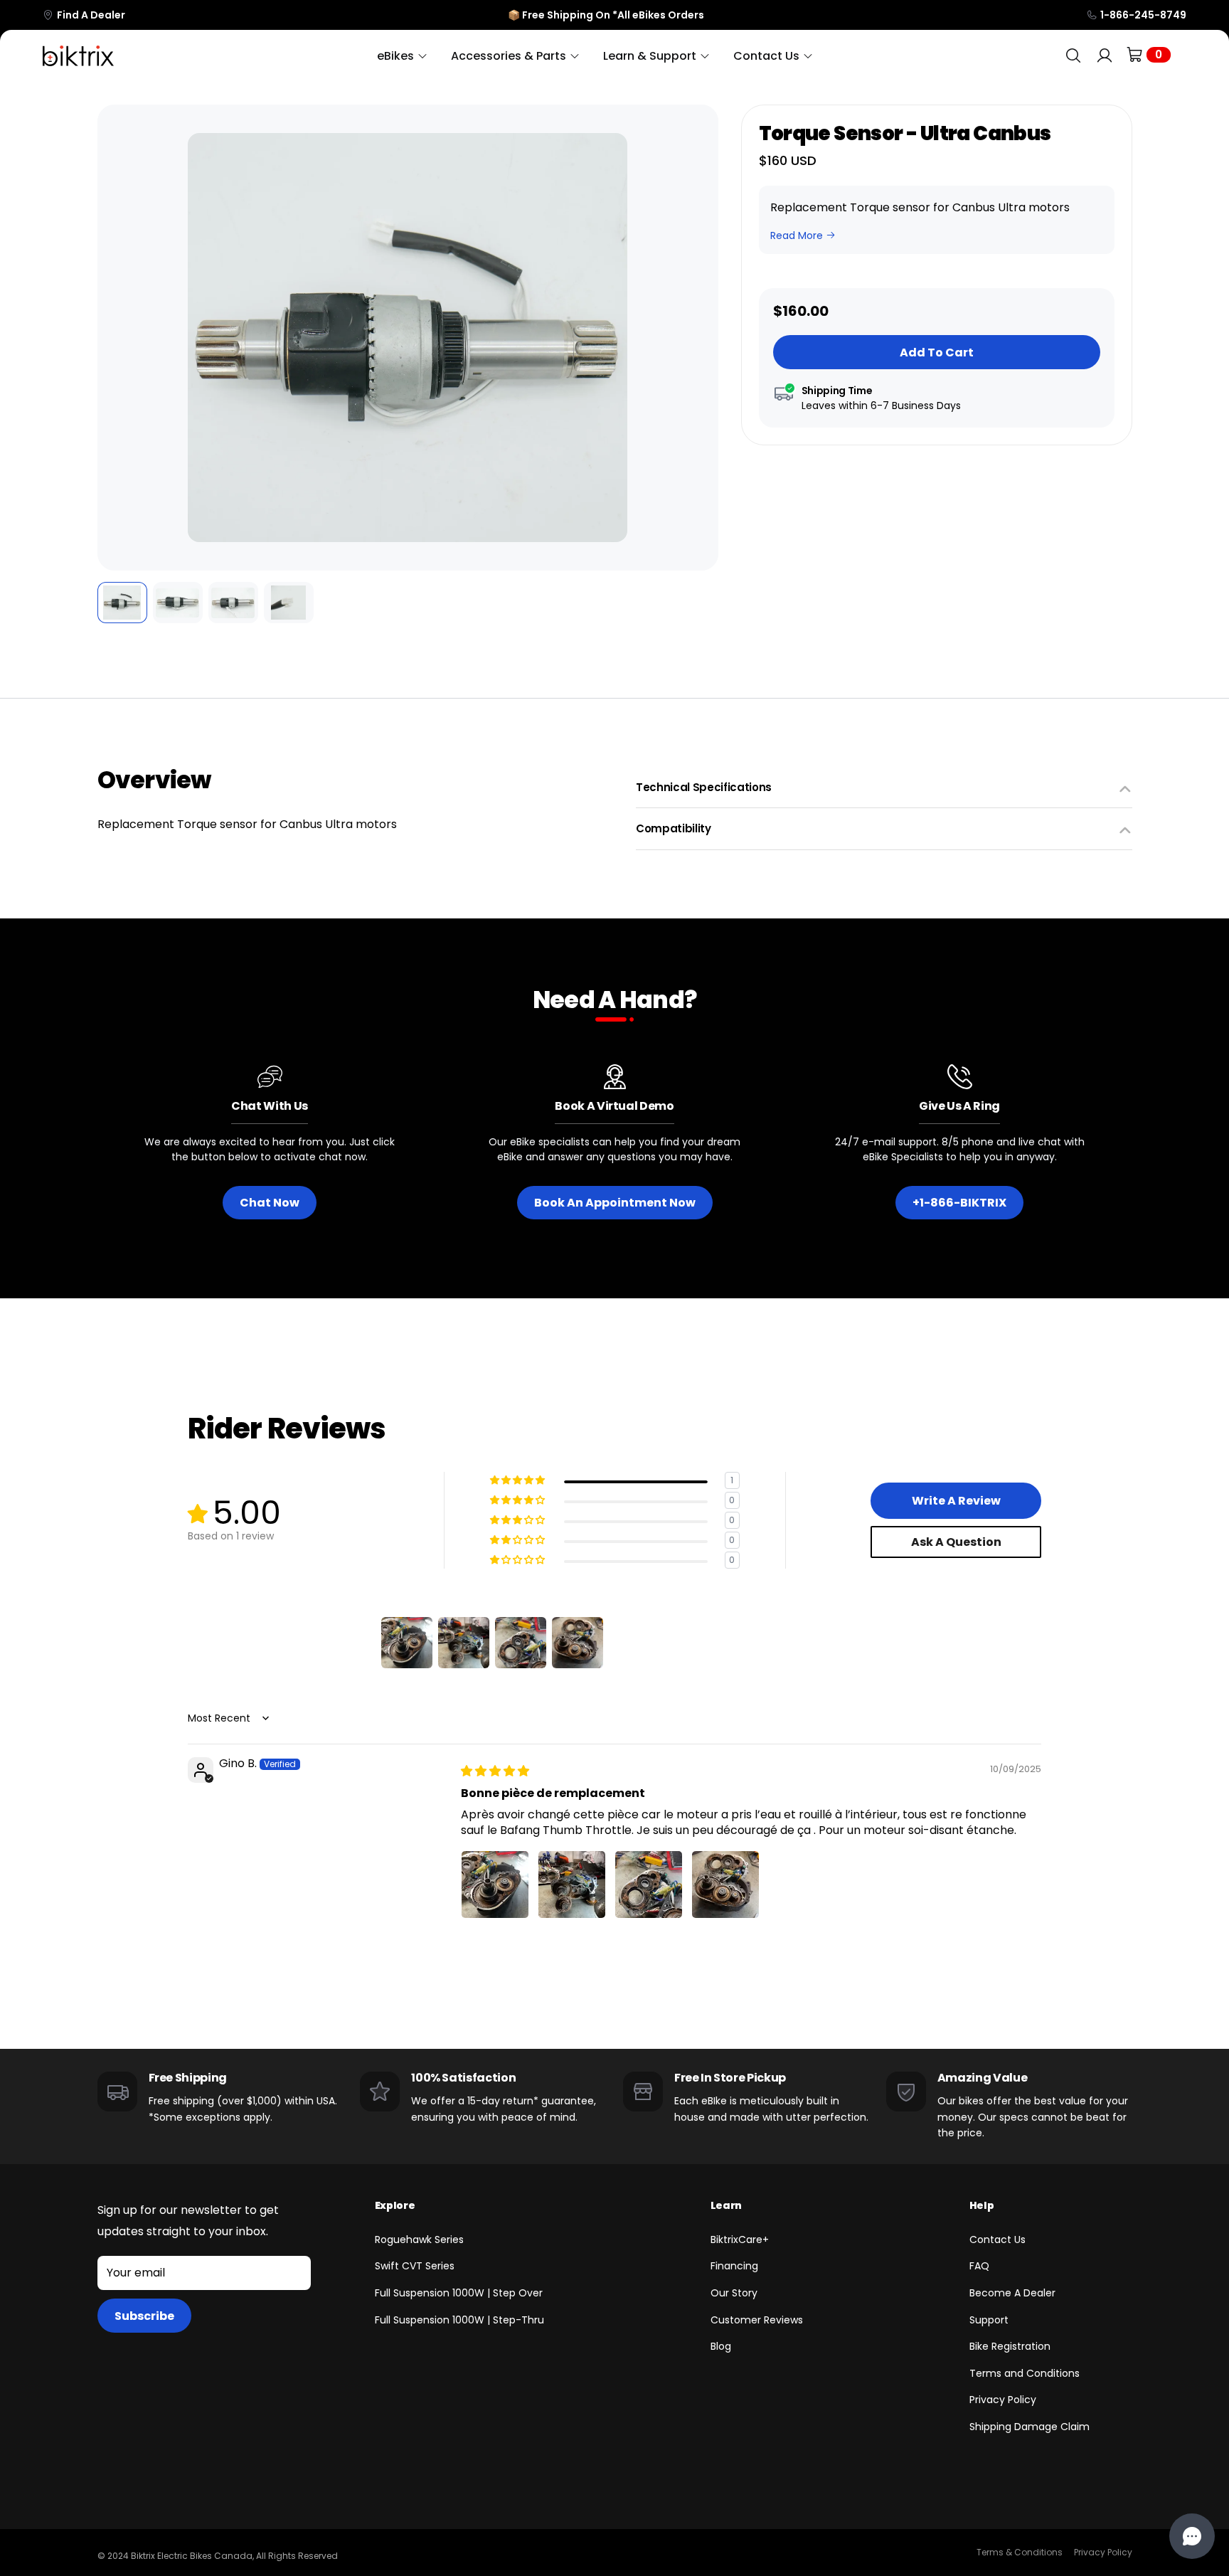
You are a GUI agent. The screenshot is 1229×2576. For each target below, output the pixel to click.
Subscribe (144, 2316)
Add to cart (937, 353)
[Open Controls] (1192, 2536)
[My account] (1105, 56)
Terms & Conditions (1020, 2552)
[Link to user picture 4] (725, 1885)
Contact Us (997, 2240)
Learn (726, 2205)
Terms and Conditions (1025, 2373)
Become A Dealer (1012, 2293)
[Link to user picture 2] (572, 1885)
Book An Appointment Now (615, 1203)
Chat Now (270, 1203)
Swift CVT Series (415, 2266)
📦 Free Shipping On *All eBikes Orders (606, 15)
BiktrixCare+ (740, 2240)
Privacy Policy (1003, 2400)
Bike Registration (1010, 2346)
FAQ (979, 2266)
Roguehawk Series (419, 2240)
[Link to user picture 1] (495, 1885)
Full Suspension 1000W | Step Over (459, 2293)
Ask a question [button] (956, 1542)
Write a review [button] (956, 1501)
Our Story (734, 2293)
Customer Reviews (757, 2320)
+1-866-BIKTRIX (959, 1203)
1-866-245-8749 (1143, 15)
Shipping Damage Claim (1030, 2427)
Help (982, 2205)
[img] (495, 1771)
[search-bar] (1073, 56)
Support (989, 2320)
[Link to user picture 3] (649, 1885)
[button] (118, 338)
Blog (721, 2346)
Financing (734, 2266)
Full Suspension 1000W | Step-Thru (459, 2320)
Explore (395, 2205)
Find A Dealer (91, 15)
